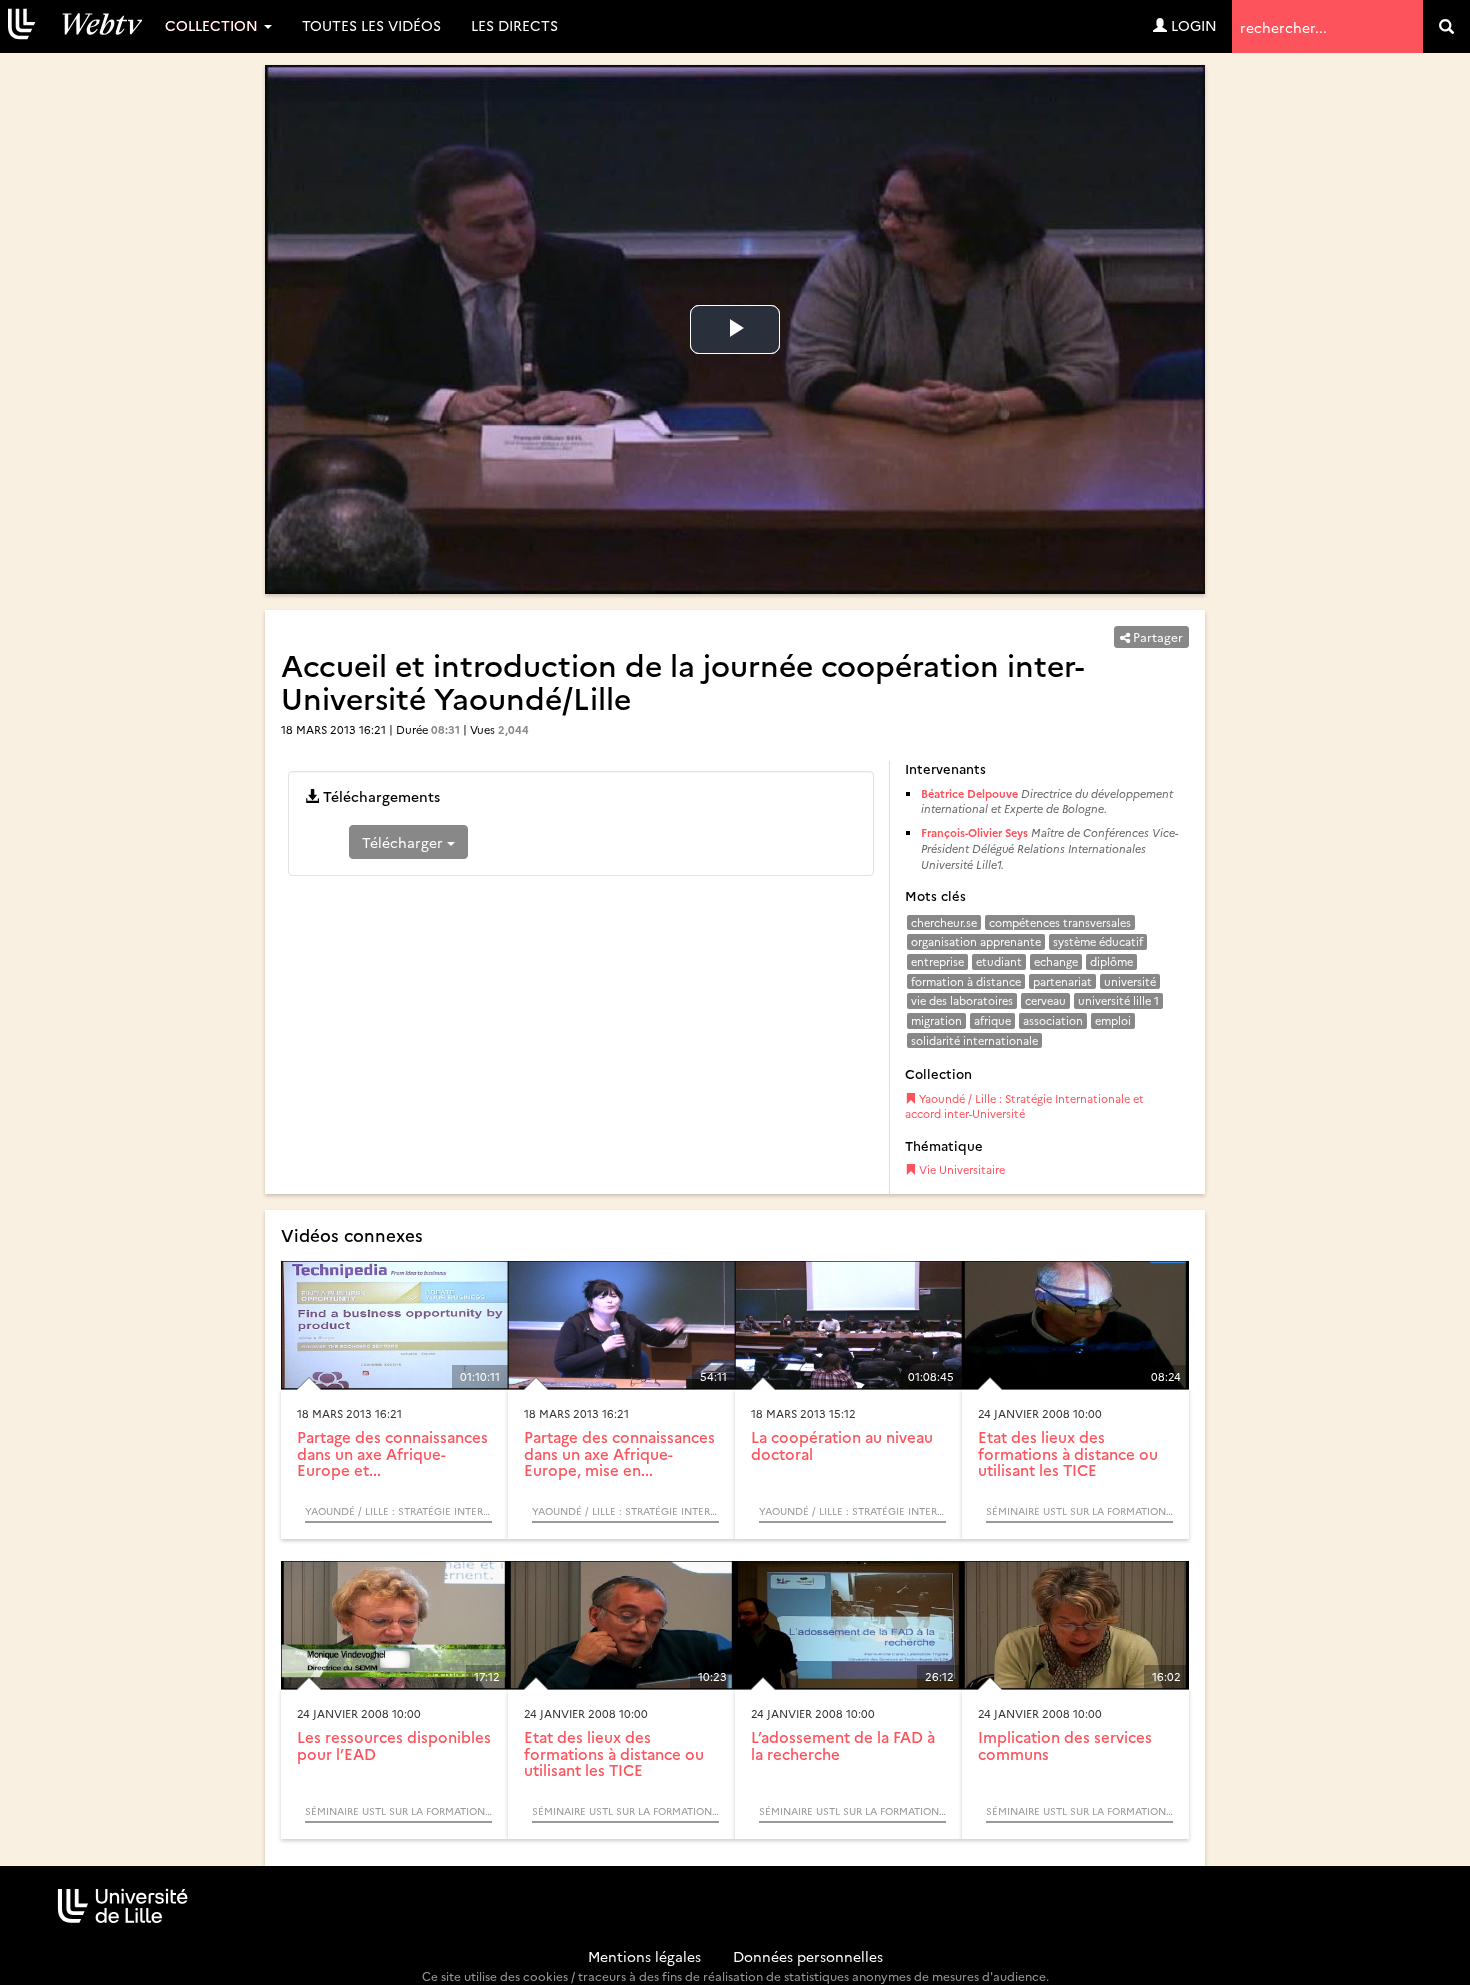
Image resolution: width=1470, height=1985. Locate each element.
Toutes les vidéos (371, 25)
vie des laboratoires (962, 1000)
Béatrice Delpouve (969, 793)
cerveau (1045, 1000)
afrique (992, 1020)
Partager (1156, 636)
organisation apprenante (976, 941)
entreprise (937, 961)
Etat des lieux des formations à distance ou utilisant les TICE (1068, 1453)
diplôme (1111, 961)
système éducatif (1098, 941)
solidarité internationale (974, 1040)
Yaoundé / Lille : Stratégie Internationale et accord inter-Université (1024, 1106)
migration (936, 1020)
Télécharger (404, 842)
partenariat (1062, 981)
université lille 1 (1118, 1000)
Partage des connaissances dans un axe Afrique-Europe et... (392, 1453)
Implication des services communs (1065, 1745)
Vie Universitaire (960, 1169)
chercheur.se (944, 922)
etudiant (999, 961)
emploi (1113, 1020)
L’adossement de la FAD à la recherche (843, 1745)
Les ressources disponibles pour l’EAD (394, 1745)
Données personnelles (808, 1956)
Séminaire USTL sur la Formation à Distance (1079, 1511)
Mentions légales (644, 1956)
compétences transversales (1060, 922)
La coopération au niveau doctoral (842, 1445)
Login (1192, 25)
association (1053, 1020)
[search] (1446, 26)
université (1130, 981)
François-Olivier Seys (974, 832)
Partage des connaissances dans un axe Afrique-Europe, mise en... (619, 1453)
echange (1056, 961)
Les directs (514, 25)
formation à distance (966, 981)
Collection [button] (213, 25)
